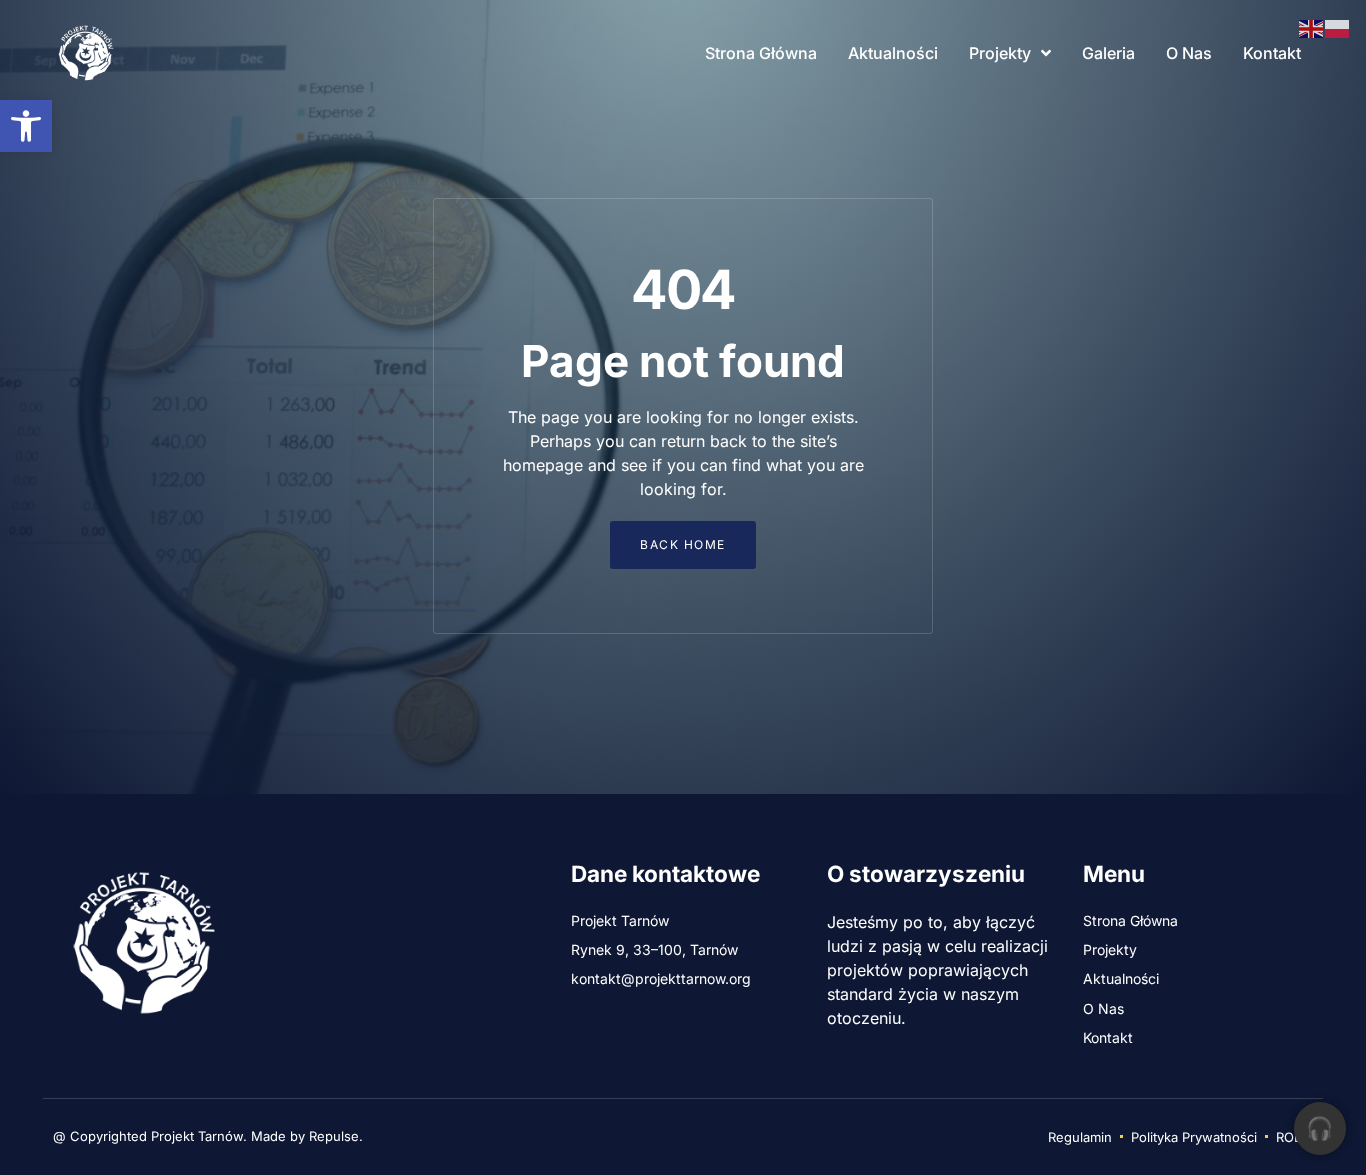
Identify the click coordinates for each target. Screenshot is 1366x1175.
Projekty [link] (1000, 53)
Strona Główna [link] (761, 53)
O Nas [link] (1189, 53)
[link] (26, 126)
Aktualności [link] (893, 53)
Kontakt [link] (1272, 53)
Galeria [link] (1108, 53)
